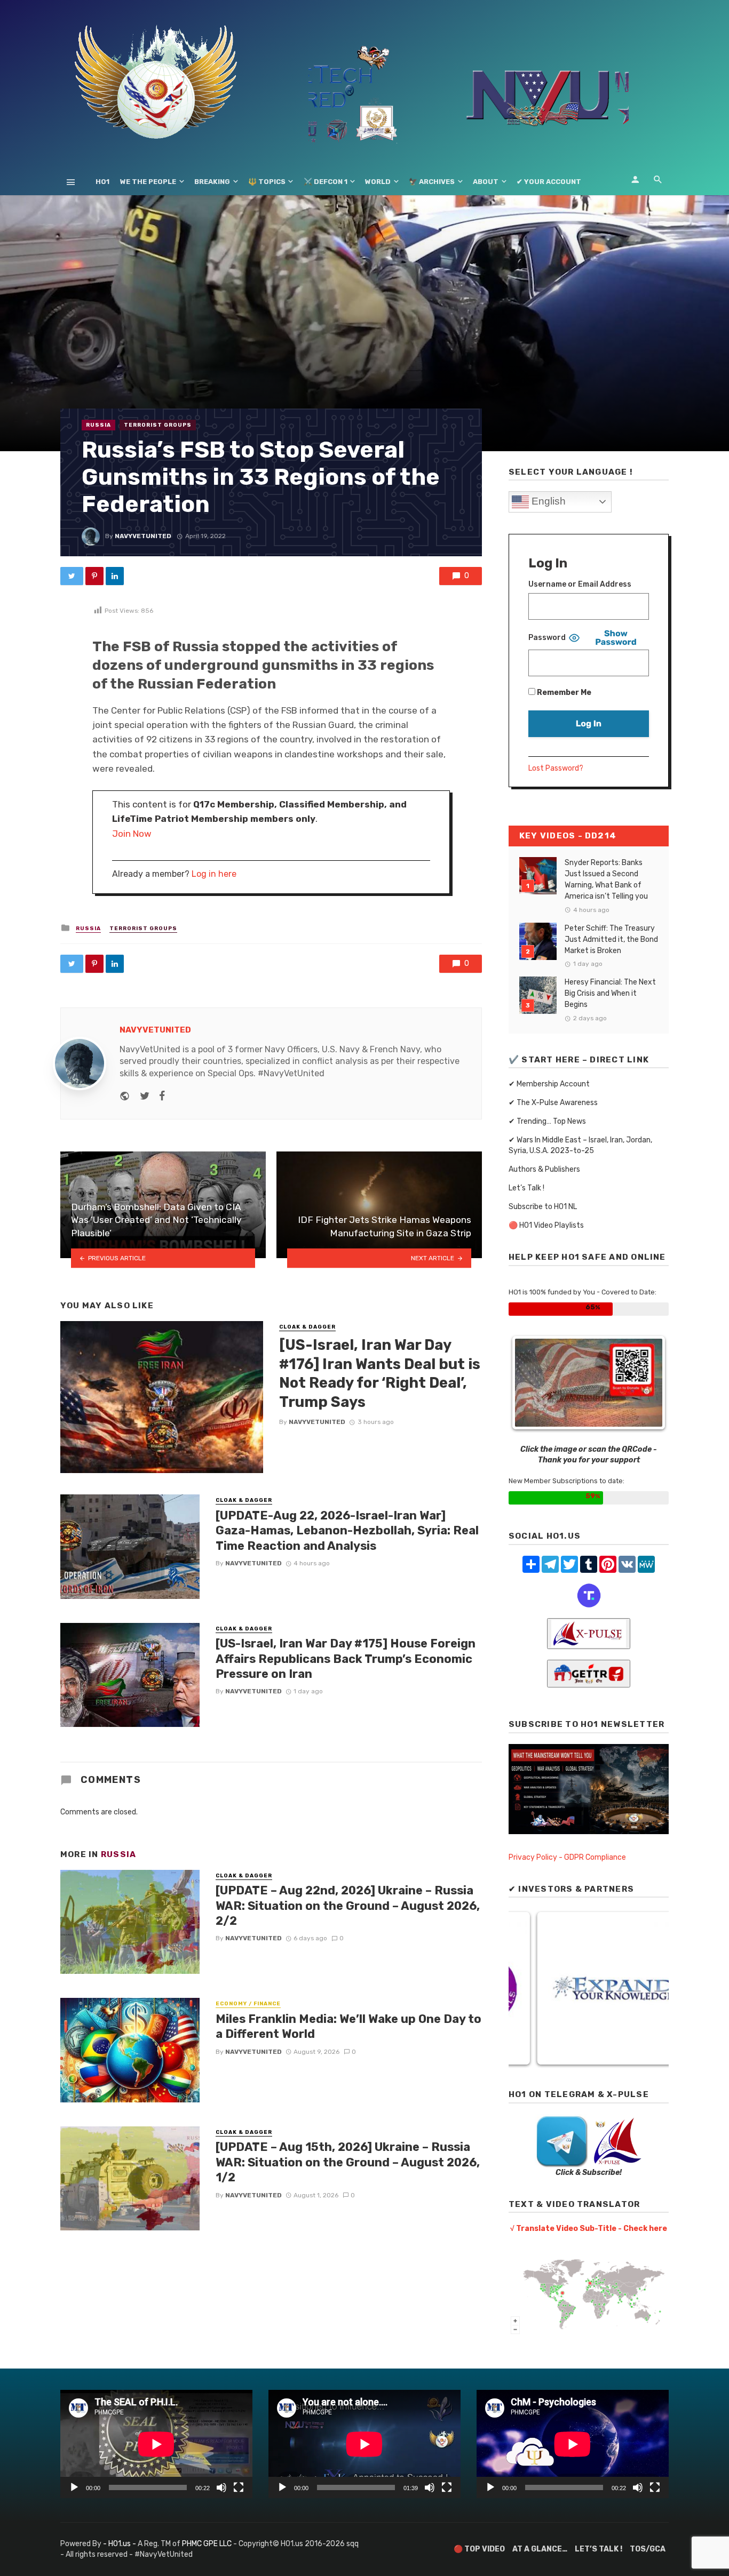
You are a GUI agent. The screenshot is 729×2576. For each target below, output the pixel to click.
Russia (98, 425)
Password (547, 638)
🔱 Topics (267, 182)
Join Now (132, 834)
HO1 (102, 182)
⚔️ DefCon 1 (326, 182)
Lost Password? (556, 768)
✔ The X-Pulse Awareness (553, 1103)
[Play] (74, 2487)
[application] (156, 2444)
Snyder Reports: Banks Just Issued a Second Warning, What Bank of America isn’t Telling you (606, 879)
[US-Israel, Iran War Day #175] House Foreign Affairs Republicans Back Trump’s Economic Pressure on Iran (346, 1659)
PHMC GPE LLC (207, 2544)
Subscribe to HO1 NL (543, 1207)
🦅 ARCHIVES (432, 182)
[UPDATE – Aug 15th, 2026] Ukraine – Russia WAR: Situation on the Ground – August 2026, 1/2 (348, 2162)
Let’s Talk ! (526, 1188)
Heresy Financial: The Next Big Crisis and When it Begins (610, 993)
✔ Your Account (549, 182)
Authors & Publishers (544, 1169)
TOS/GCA (648, 2549)
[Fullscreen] (239, 2487)
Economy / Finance (248, 2004)
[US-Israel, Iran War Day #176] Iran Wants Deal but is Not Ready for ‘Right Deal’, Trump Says (380, 1373)
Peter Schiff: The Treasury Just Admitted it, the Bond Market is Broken (611, 939)
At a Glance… (540, 2549)
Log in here (214, 874)
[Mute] (221, 2487)
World (378, 182)
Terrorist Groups (158, 425)
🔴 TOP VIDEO (479, 2549)
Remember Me (563, 693)
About (486, 182)
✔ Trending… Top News (547, 1121)
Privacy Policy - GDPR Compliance (567, 1857)
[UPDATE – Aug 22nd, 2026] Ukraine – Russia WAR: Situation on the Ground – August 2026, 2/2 (348, 1906)
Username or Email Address (580, 584)
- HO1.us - (120, 2544)
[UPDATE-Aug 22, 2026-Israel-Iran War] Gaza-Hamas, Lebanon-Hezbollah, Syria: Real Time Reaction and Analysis (347, 1531)
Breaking (212, 182)
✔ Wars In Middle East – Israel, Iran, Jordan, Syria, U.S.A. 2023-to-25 (580, 1145)
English (547, 501)
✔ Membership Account (549, 1084)
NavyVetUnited (143, 536)
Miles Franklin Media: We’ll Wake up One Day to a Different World (348, 2026)
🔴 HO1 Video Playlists (546, 1225)
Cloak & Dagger (307, 1327)
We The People (148, 182)
